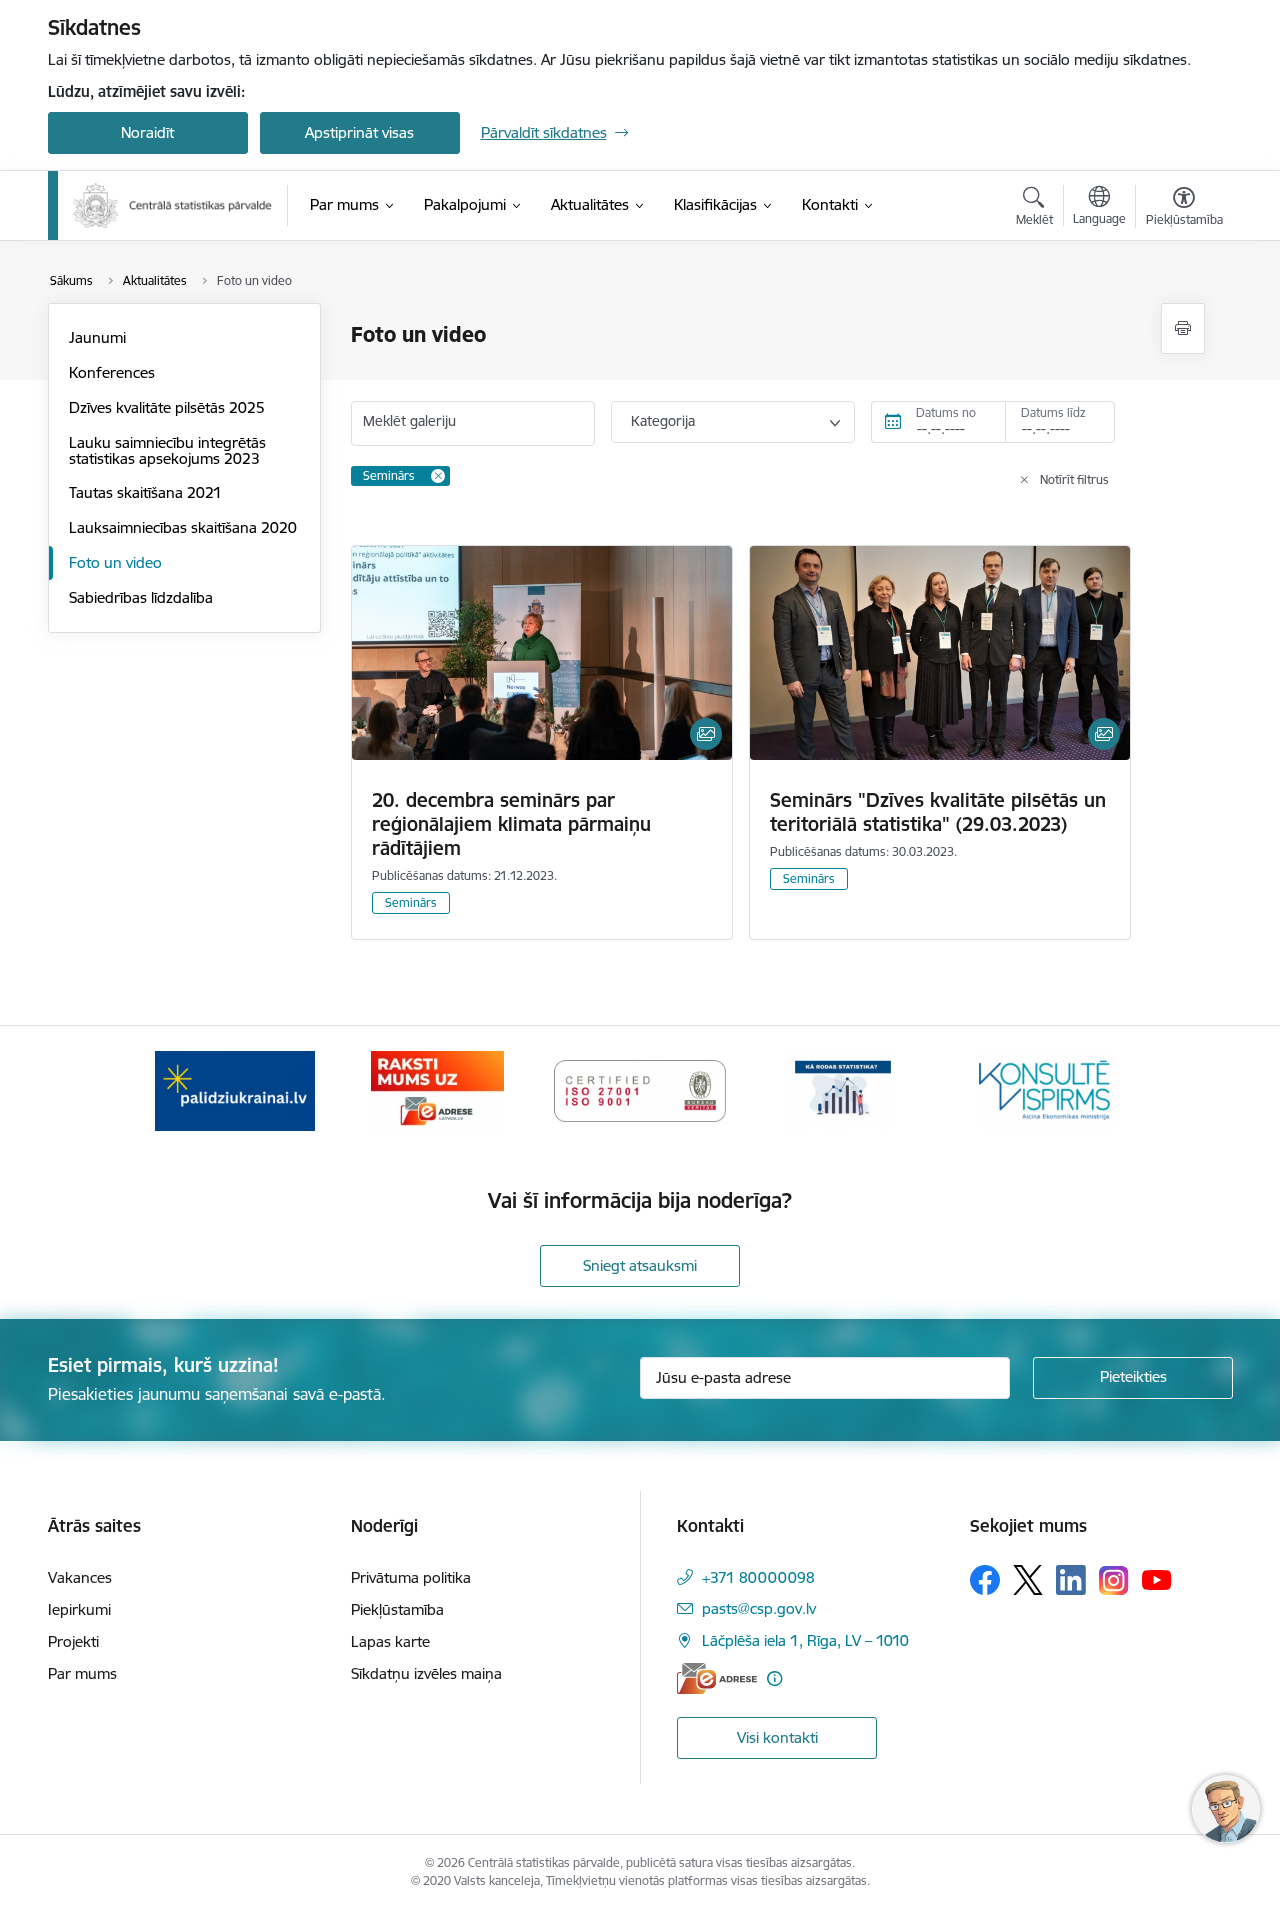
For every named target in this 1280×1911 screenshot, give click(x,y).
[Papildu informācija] (774, 1678)
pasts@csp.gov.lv (759, 1608)
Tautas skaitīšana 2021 (145, 492)
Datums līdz (1053, 412)
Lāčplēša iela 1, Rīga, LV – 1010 (805, 1640)
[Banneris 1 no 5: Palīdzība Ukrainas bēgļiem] (235, 1089)
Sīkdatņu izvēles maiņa (426, 1673)
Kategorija (663, 421)
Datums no (946, 412)
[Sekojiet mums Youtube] (1157, 1579)
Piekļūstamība (397, 1609)
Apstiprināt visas (359, 132)
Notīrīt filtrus (1074, 479)
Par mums (82, 1673)
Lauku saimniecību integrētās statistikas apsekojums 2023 (167, 450)
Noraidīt (147, 132)
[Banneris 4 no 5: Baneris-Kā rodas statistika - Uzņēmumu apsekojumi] (843, 1089)
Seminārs (411, 902)
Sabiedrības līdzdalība (141, 597)
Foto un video (115, 562)
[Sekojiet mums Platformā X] (1028, 1580)
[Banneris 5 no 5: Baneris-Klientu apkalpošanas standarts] (1045, 1089)
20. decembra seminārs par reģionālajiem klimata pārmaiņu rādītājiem (511, 824)
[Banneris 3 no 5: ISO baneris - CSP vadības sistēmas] (640, 1089)
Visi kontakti (777, 1737)
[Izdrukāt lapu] (1183, 328)
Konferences (112, 372)
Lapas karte (390, 1641)
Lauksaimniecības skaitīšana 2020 (183, 527)
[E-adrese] (717, 1678)
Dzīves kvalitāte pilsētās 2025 (167, 407)
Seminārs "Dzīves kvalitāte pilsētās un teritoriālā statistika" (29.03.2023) (938, 812)
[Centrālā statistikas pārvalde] (173, 205)
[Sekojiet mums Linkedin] (1071, 1580)
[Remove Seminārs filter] (438, 476)
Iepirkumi (79, 1609)
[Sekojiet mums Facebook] (985, 1580)
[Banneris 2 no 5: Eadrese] (437, 1089)
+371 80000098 (758, 1577)
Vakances (80, 1577)
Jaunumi (97, 337)
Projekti (73, 1641)
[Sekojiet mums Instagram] (1114, 1580)
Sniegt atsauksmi (640, 1265)
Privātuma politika (411, 1577)
